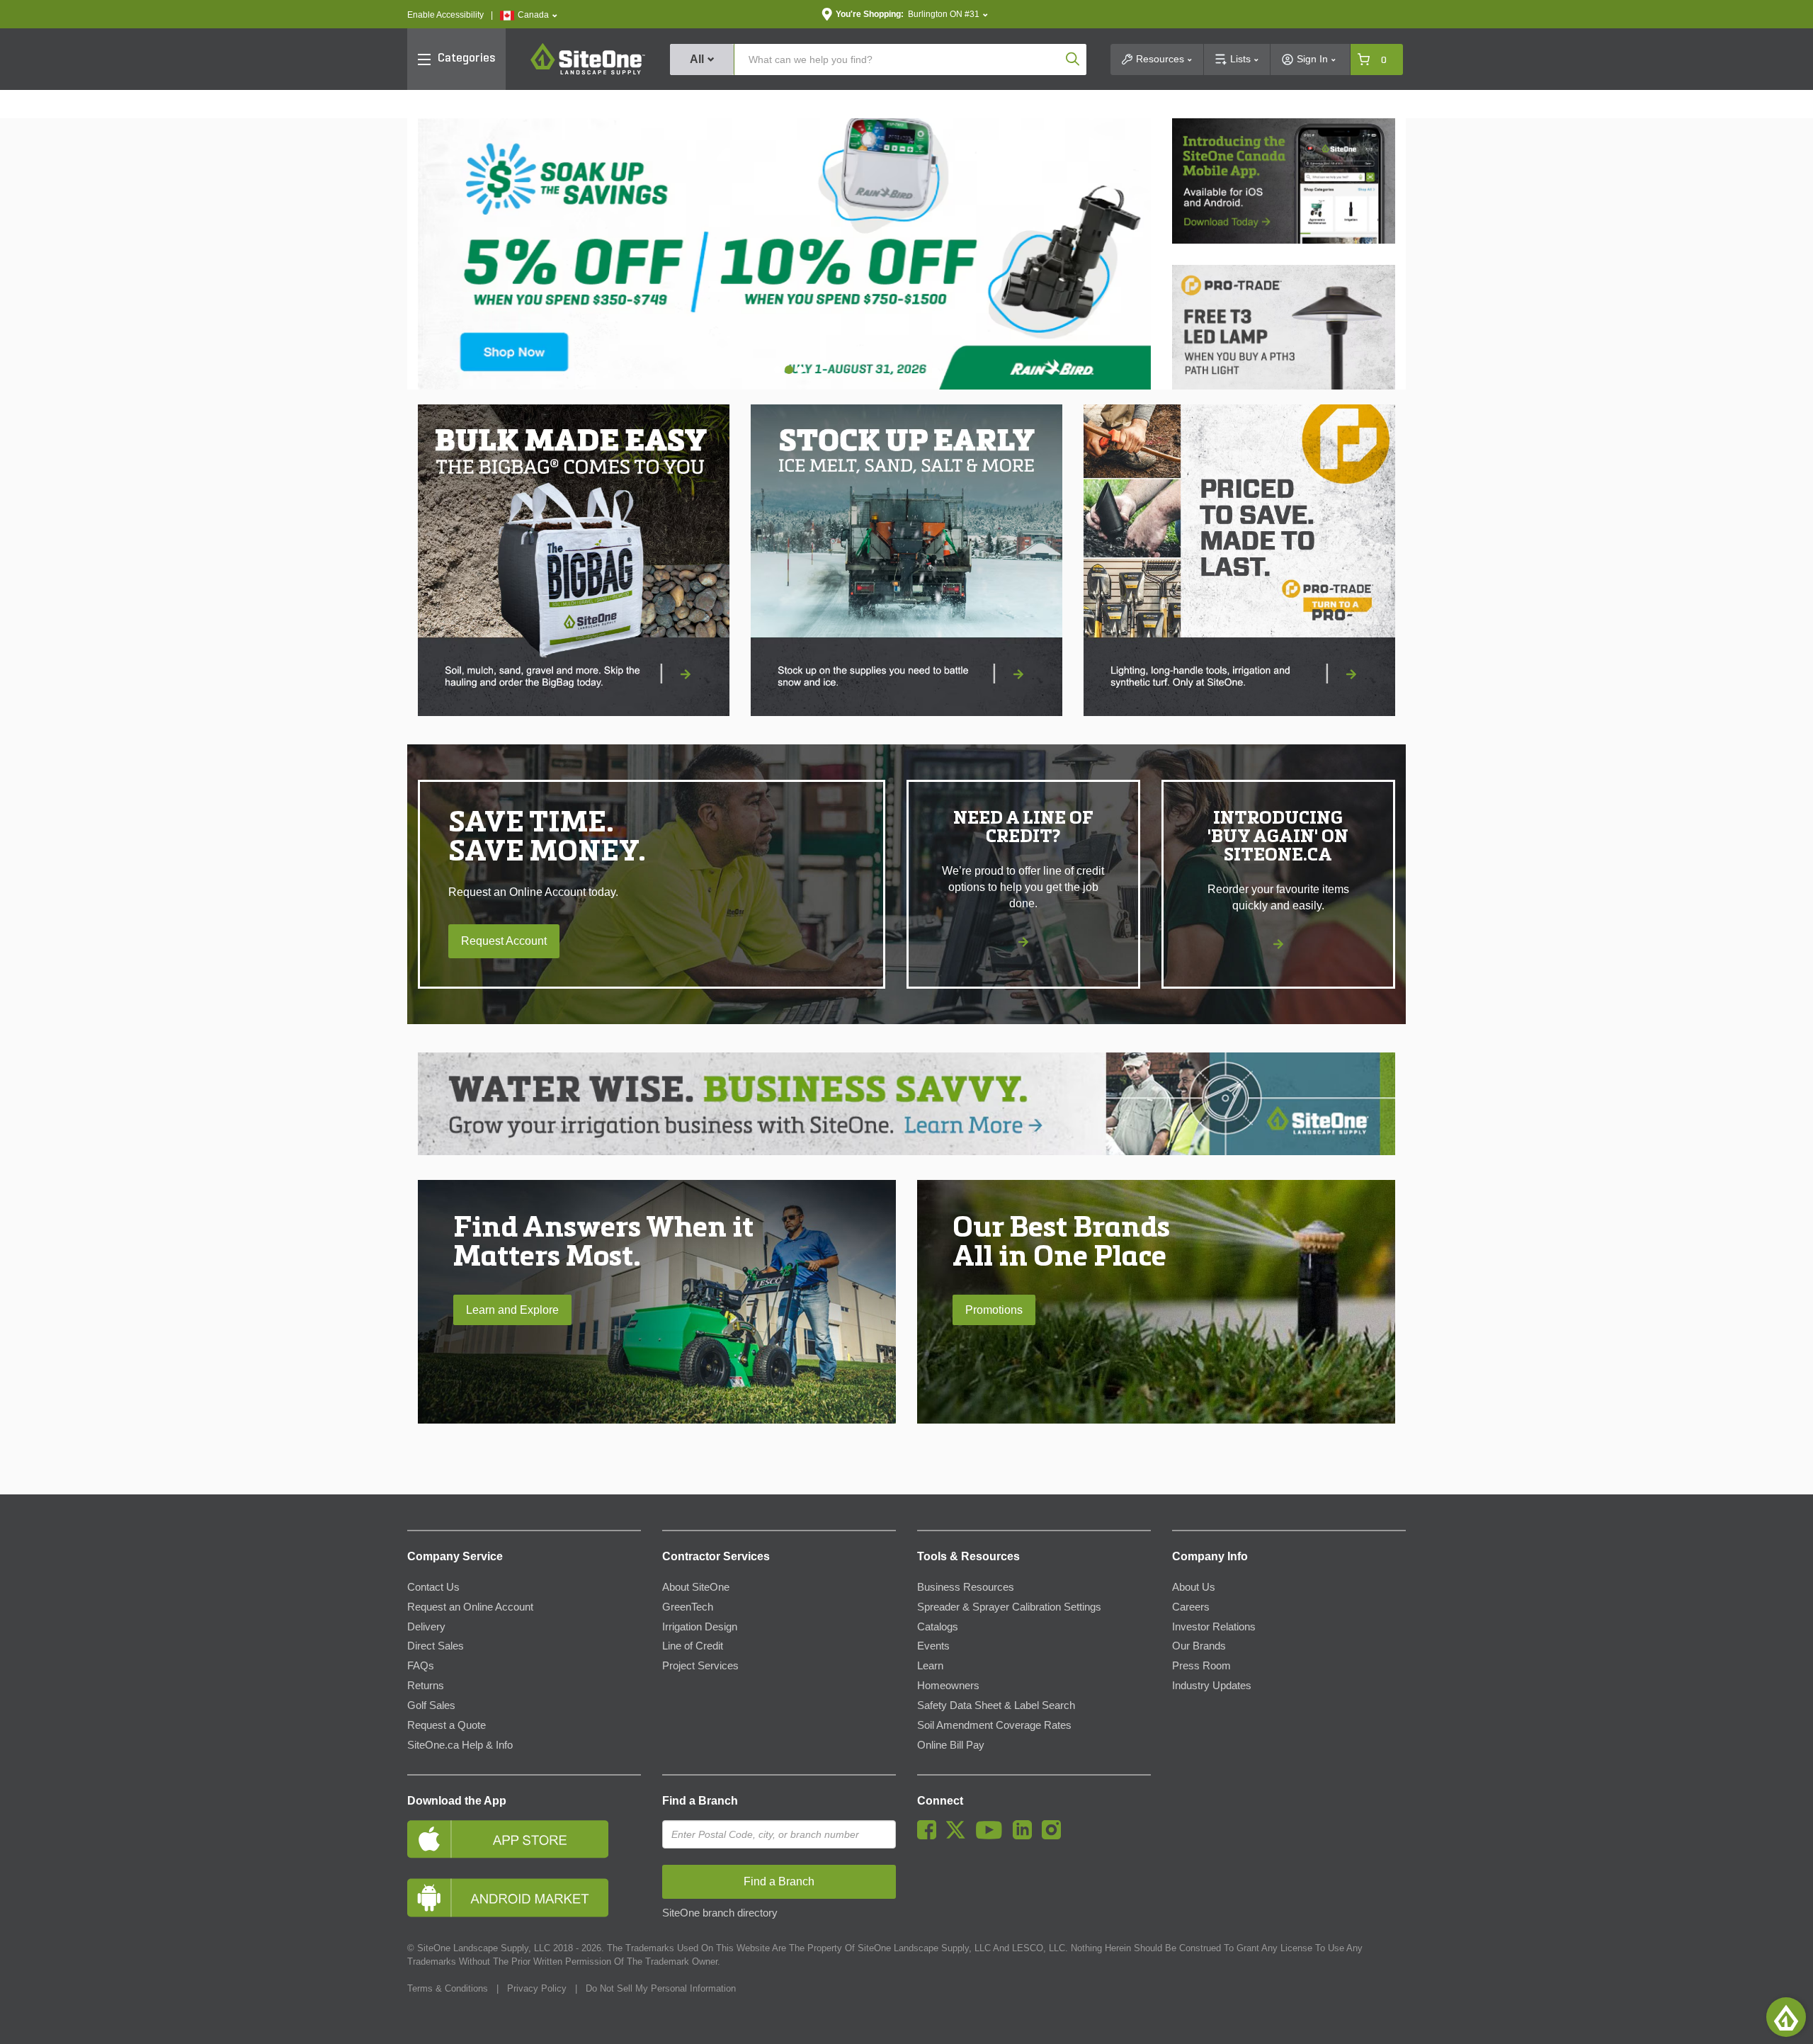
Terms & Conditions (448, 1988)
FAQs (421, 1666)
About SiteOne (696, 1587)
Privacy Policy (537, 1988)
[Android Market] (524, 1898)
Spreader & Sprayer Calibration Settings (1009, 1607)
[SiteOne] (588, 72)
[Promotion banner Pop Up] (574, 560)
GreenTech (688, 1607)
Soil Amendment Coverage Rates (994, 1725)
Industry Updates (1212, 1686)
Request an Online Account (470, 1607)
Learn (930, 1666)
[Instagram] (1055, 1836)
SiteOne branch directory (720, 1913)
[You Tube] (993, 1836)
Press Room (1201, 1666)
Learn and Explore (512, 1310)
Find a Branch (700, 1801)
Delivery (426, 1627)
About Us (1194, 1587)
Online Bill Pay (951, 1745)
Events (933, 1646)
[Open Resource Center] (1786, 2017)
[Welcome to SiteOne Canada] (1048, 254)
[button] (529, 15)
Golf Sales (431, 1705)
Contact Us (433, 1587)
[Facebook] (930, 1836)
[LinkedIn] (1026, 1836)
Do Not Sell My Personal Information (661, 1988)
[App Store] (524, 1839)
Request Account (504, 941)
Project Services (700, 1666)
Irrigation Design (700, 1627)
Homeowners (948, 1686)
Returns (426, 1686)
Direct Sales (436, 1646)
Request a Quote (447, 1725)
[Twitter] (959, 1836)
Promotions (994, 1310)
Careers (1191, 1607)
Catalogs (938, 1627)
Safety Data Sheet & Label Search (996, 1705)
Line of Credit (693, 1646)
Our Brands (1199, 1646)
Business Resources (966, 1587)
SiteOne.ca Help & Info (460, 1745)
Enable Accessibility (445, 15)
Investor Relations (1214, 1627)
